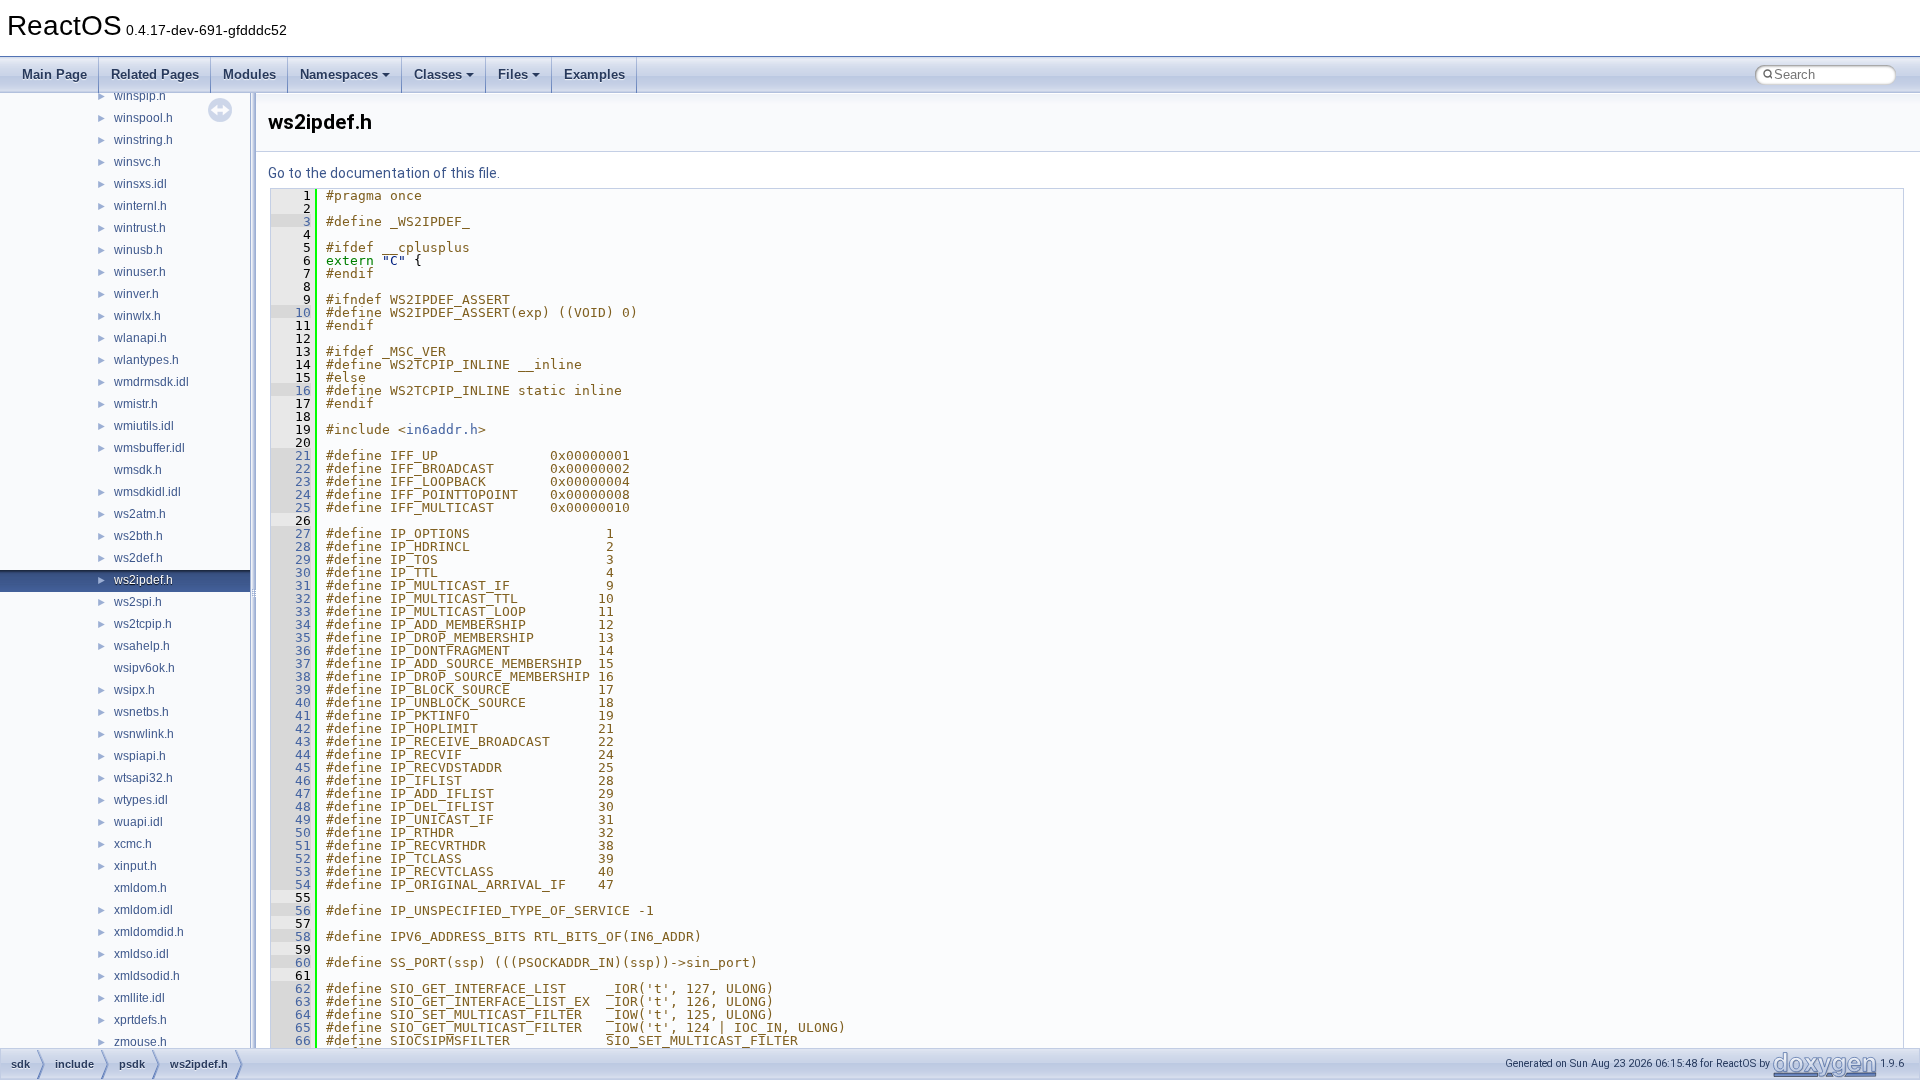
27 (291, 533)
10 (291, 312)
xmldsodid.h (147, 976)
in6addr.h (442, 429)
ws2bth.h (138, 536)
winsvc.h (137, 162)
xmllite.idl (139, 998)
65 (291, 1027)
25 (291, 507)
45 (291, 767)
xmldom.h (140, 888)
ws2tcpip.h (143, 624)
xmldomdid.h (149, 932)
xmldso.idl (141, 954)
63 (291, 1001)
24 (291, 494)
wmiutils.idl (144, 426)
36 (291, 650)
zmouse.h (140, 1042)
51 (291, 845)
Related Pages (155, 74)
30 (291, 572)
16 (291, 390)
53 (291, 871)
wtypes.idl (141, 800)
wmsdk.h (138, 470)
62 (291, 988)
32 (291, 598)
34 (291, 624)
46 (291, 780)
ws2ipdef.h (143, 580)
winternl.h (140, 206)
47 (291, 793)
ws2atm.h (140, 514)
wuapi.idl (138, 822)
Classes (438, 74)
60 (291, 962)
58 (291, 936)
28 (291, 546)
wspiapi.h (140, 756)
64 (291, 1014)
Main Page (54, 74)
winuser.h (140, 272)
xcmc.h (133, 844)
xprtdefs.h (140, 1020)
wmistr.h (136, 404)
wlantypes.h (146, 360)
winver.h (136, 294)
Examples (594, 74)
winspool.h (143, 118)
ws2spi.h (138, 602)
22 (291, 468)
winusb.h (138, 250)
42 (291, 728)
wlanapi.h (140, 338)
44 (291, 754)
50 (291, 832)
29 (291, 559)
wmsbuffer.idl (149, 448)
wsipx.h (134, 690)
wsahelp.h (142, 646)
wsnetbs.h (141, 712)
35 (291, 637)
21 (291, 455)
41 (291, 715)
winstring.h (143, 140)
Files (513, 74)
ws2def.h (138, 558)
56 (291, 910)
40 (291, 702)
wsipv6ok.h (144, 668)
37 (291, 663)
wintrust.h (140, 228)
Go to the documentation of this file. (384, 173)
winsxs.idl (140, 184)
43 (291, 741)
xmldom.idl (143, 910)
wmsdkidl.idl (147, 492)
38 (291, 676)
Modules (249, 74)
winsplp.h (140, 96)
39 (291, 689)
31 (291, 585)
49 (291, 819)
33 (291, 611)
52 (291, 858)
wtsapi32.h (143, 778)
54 (291, 884)
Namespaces (339, 74)
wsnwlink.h (144, 734)
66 (291, 1040)
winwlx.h (137, 316)
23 (291, 481)
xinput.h (135, 866)
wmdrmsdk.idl (151, 382)
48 (291, 806)
